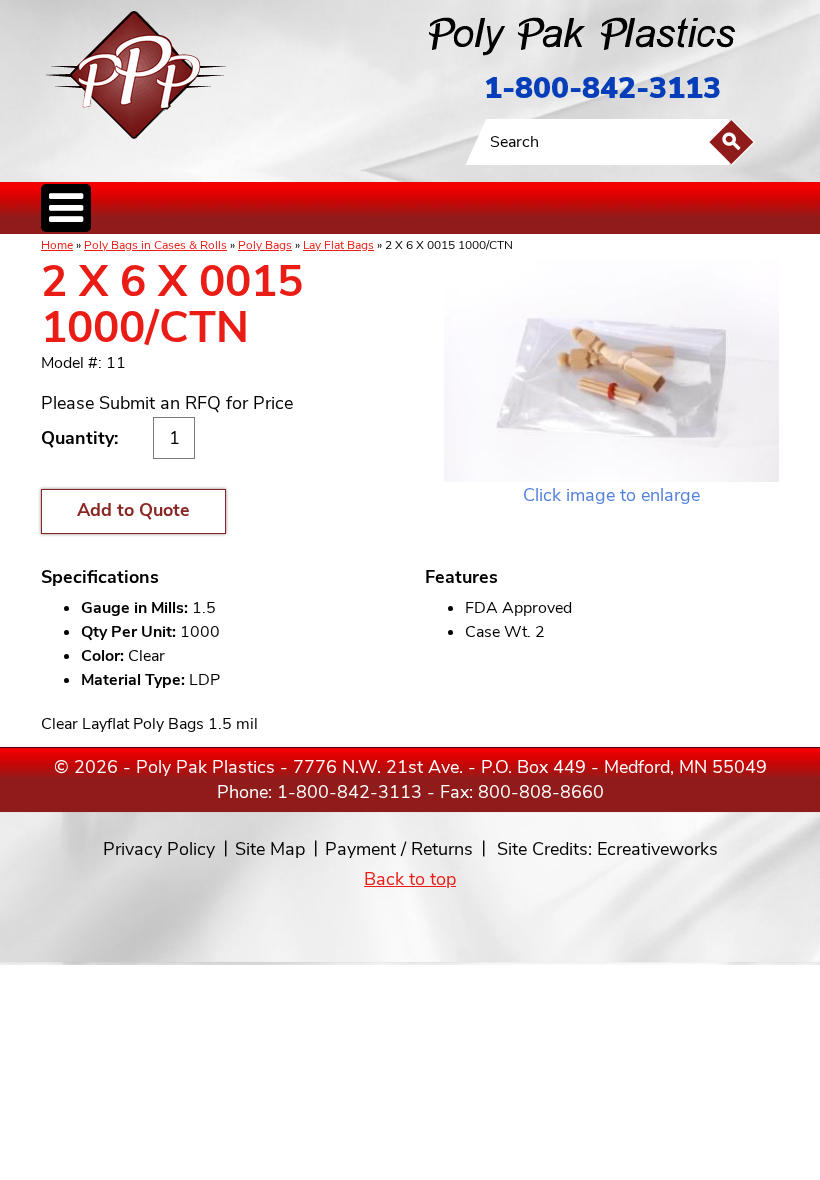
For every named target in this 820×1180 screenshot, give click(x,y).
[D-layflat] (611, 370)
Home (57, 245)
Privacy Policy (159, 849)
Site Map (270, 849)
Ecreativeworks (657, 849)
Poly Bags (265, 245)
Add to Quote (133, 510)
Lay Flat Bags (338, 245)
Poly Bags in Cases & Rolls (155, 245)
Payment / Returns (399, 849)
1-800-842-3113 (602, 88)
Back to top (410, 879)
